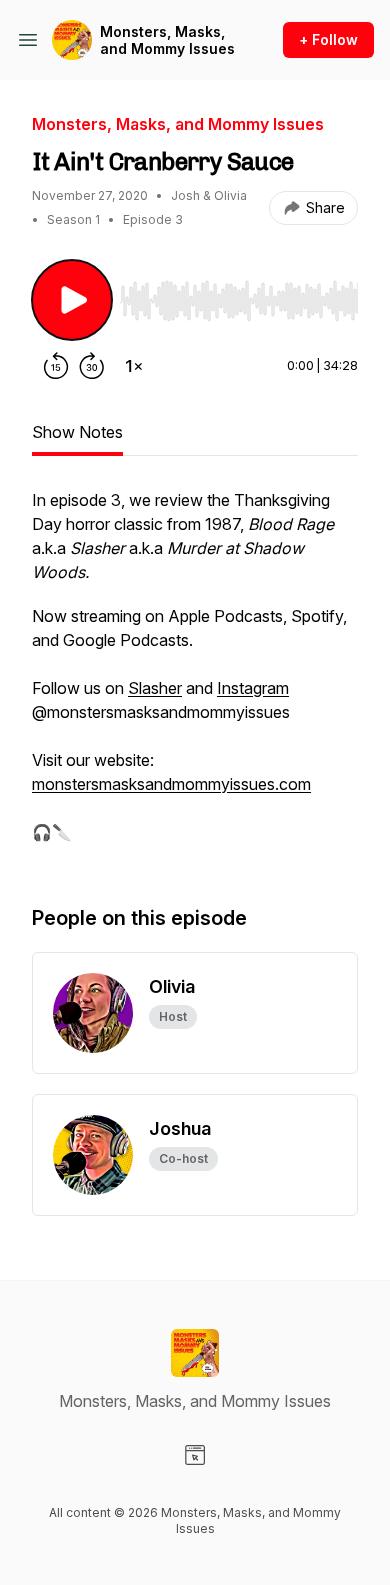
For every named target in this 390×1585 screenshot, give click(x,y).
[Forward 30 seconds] (92, 366)
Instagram (253, 688)
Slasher (155, 688)
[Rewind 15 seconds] (56, 366)
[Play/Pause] (72, 300)
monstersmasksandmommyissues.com (171, 784)
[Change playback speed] (134, 366)
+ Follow (328, 39)
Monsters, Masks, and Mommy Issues (167, 40)
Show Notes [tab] (77, 432)
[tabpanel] (195, 676)
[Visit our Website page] (195, 1455)
